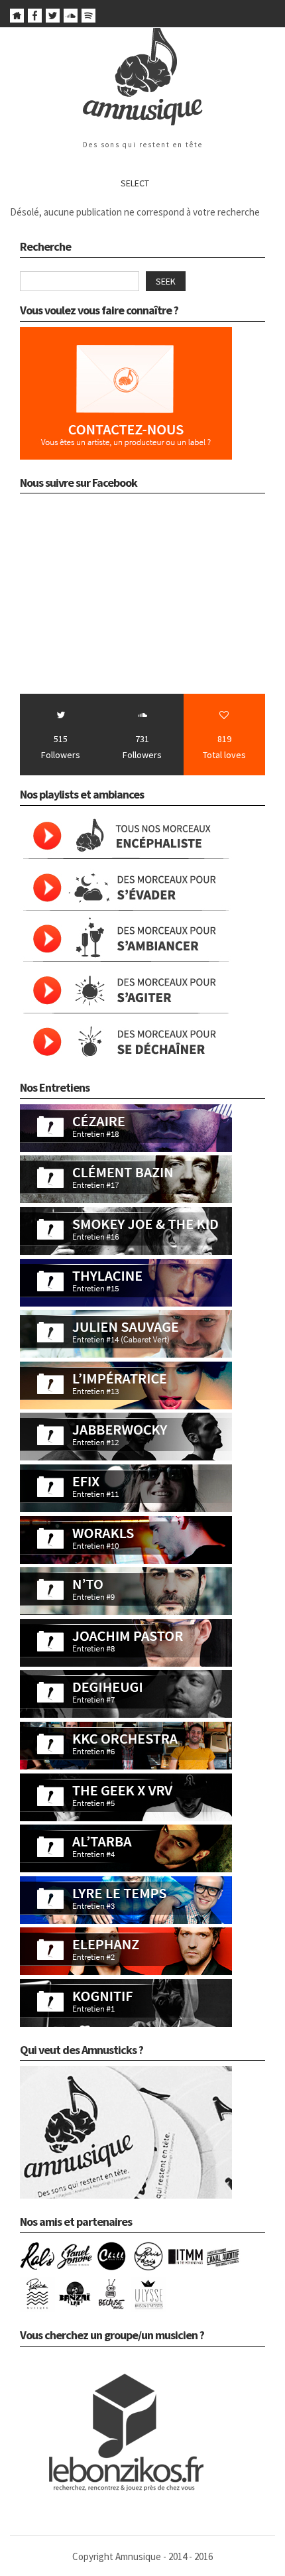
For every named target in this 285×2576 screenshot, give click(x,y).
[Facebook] (35, 19)
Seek (166, 281)
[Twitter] (53, 19)
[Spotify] (88, 19)
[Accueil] (17, 19)
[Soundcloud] (71, 19)
